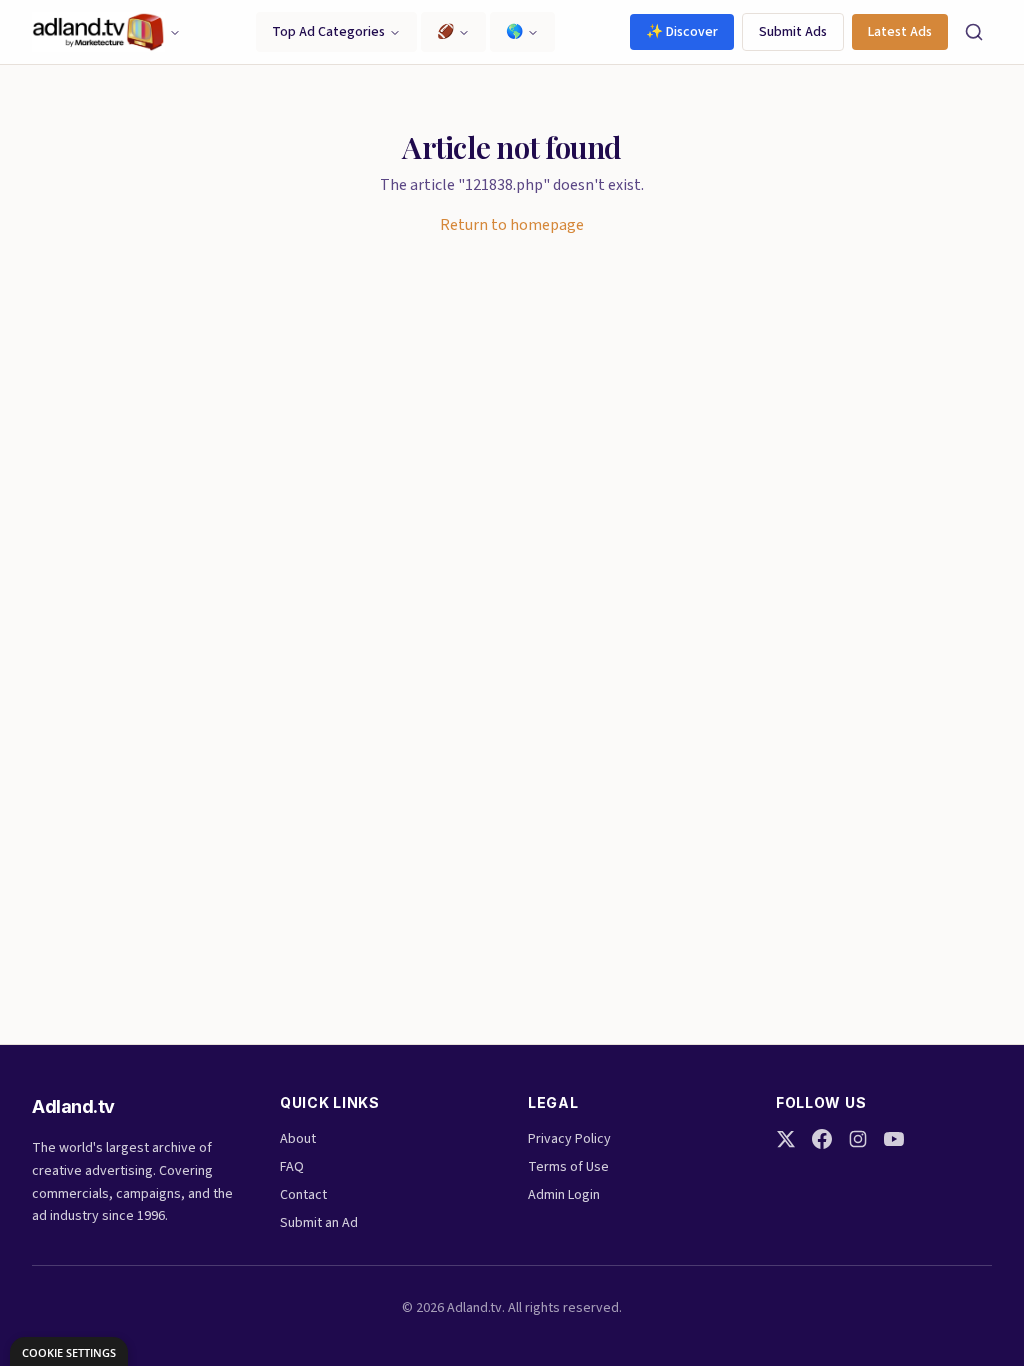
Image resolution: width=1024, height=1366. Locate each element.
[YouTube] (894, 1139)
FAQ (292, 1167)
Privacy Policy (569, 1139)
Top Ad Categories (328, 32)
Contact (303, 1195)
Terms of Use (568, 1167)
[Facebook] (822, 1139)
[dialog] (69, 1351)
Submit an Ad (319, 1223)
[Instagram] (858, 1139)
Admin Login (564, 1195)
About (298, 1139)
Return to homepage (512, 225)
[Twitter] (786, 1139)
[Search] (974, 32)
